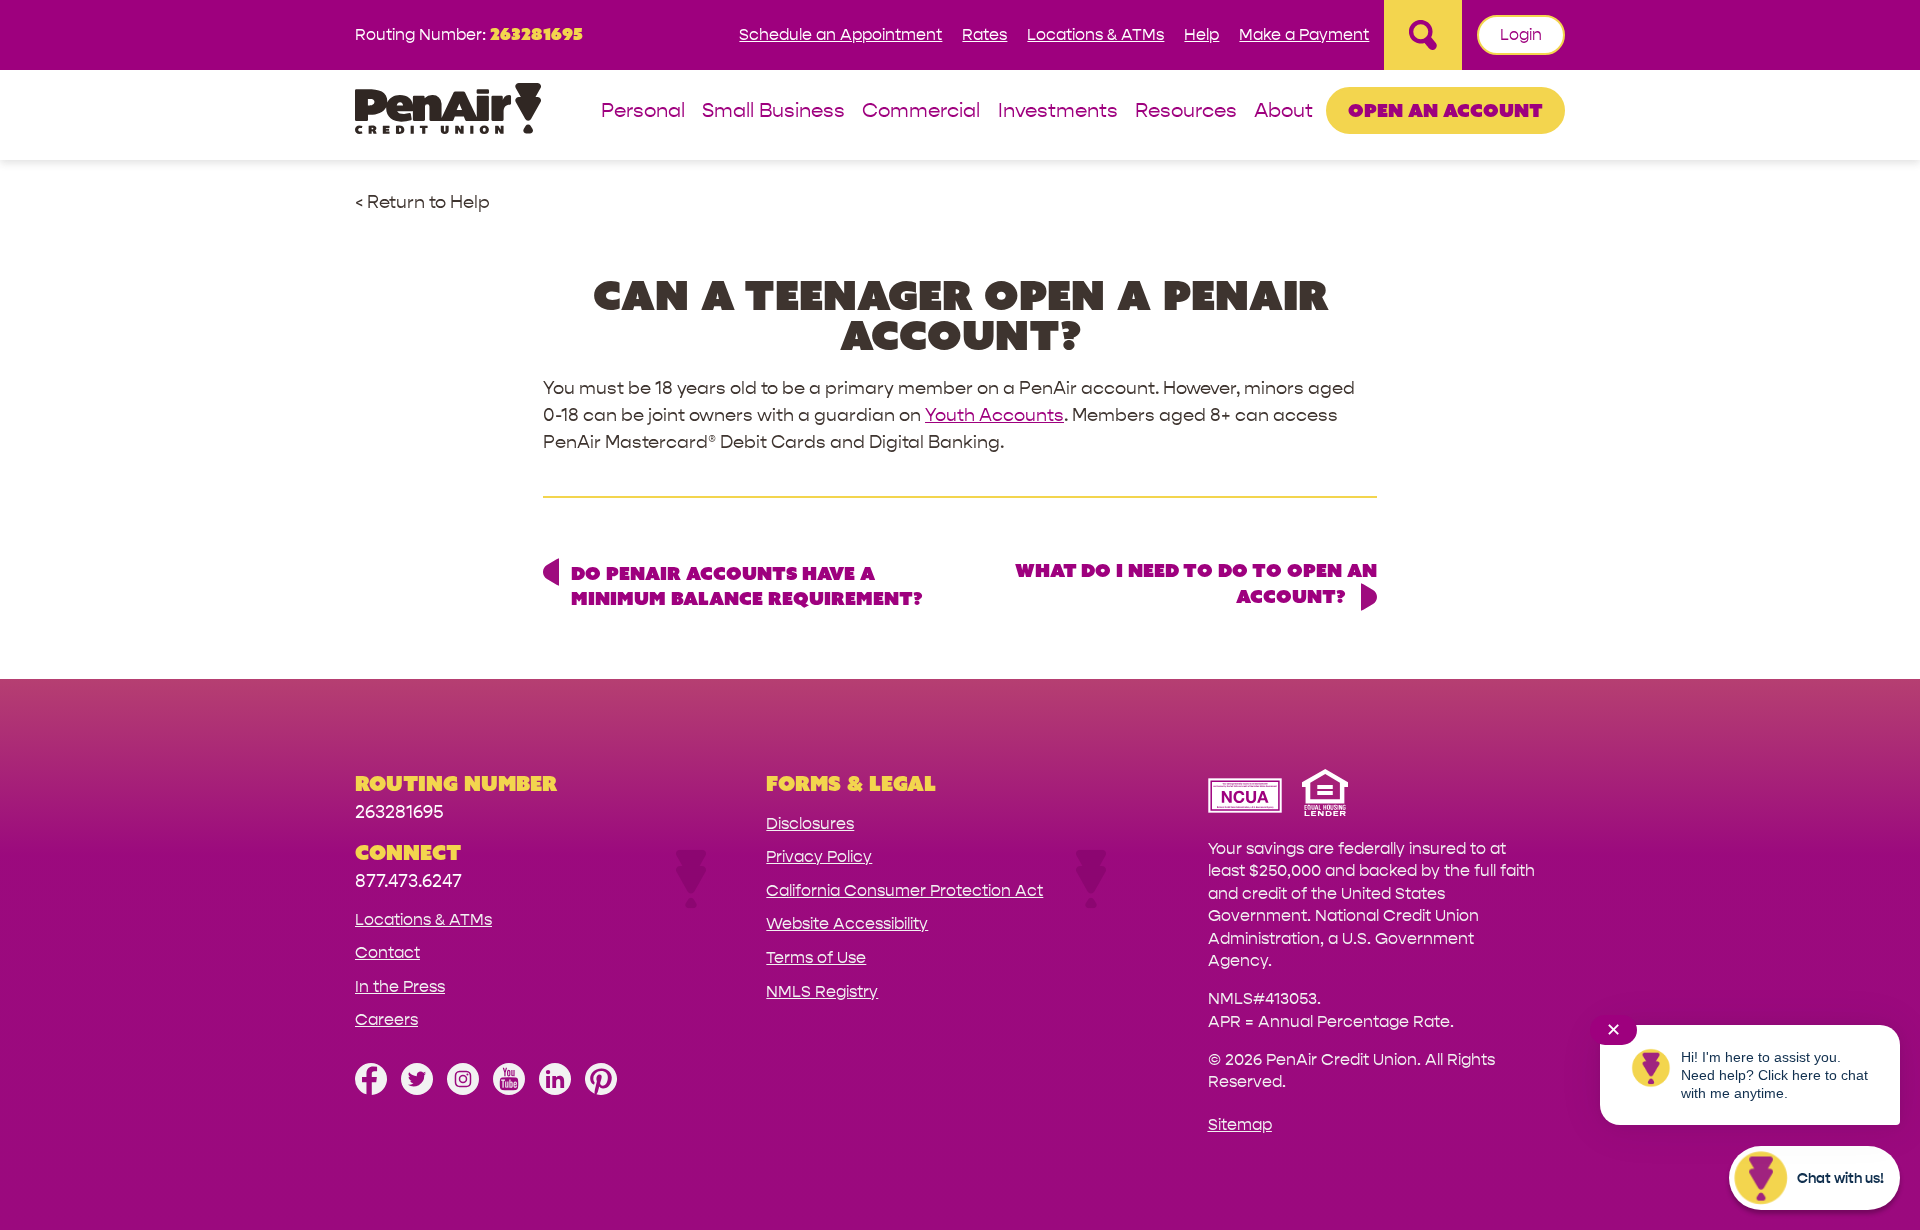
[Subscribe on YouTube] (509, 1089)
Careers (386, 1019)
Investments (1058, 111)
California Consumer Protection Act (904, 890)
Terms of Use (816, 957)
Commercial (921, 111)
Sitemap (1240, 1124)
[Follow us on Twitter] (417, 1089)
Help (1201, 34)
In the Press (400, 986)
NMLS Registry (822, 991)
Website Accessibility (847, 923)
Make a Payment (1304, 34)
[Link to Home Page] (448, 111)
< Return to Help (422, 202)
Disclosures (810, 823)
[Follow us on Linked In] (555, 1089)
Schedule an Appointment (840, 34)
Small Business (773, 111)
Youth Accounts (994, 415)
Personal (643, 111)
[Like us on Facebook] (371, 1089)
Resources (1186, 111)
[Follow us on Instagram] (463, 1089)
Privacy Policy (819, 856)
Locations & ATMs (1095, 34)
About (1283, 111)
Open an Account (1445, 110)
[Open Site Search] (1423, 35)
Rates (984, 34)
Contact (387, 952)
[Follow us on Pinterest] (601, 1089)
